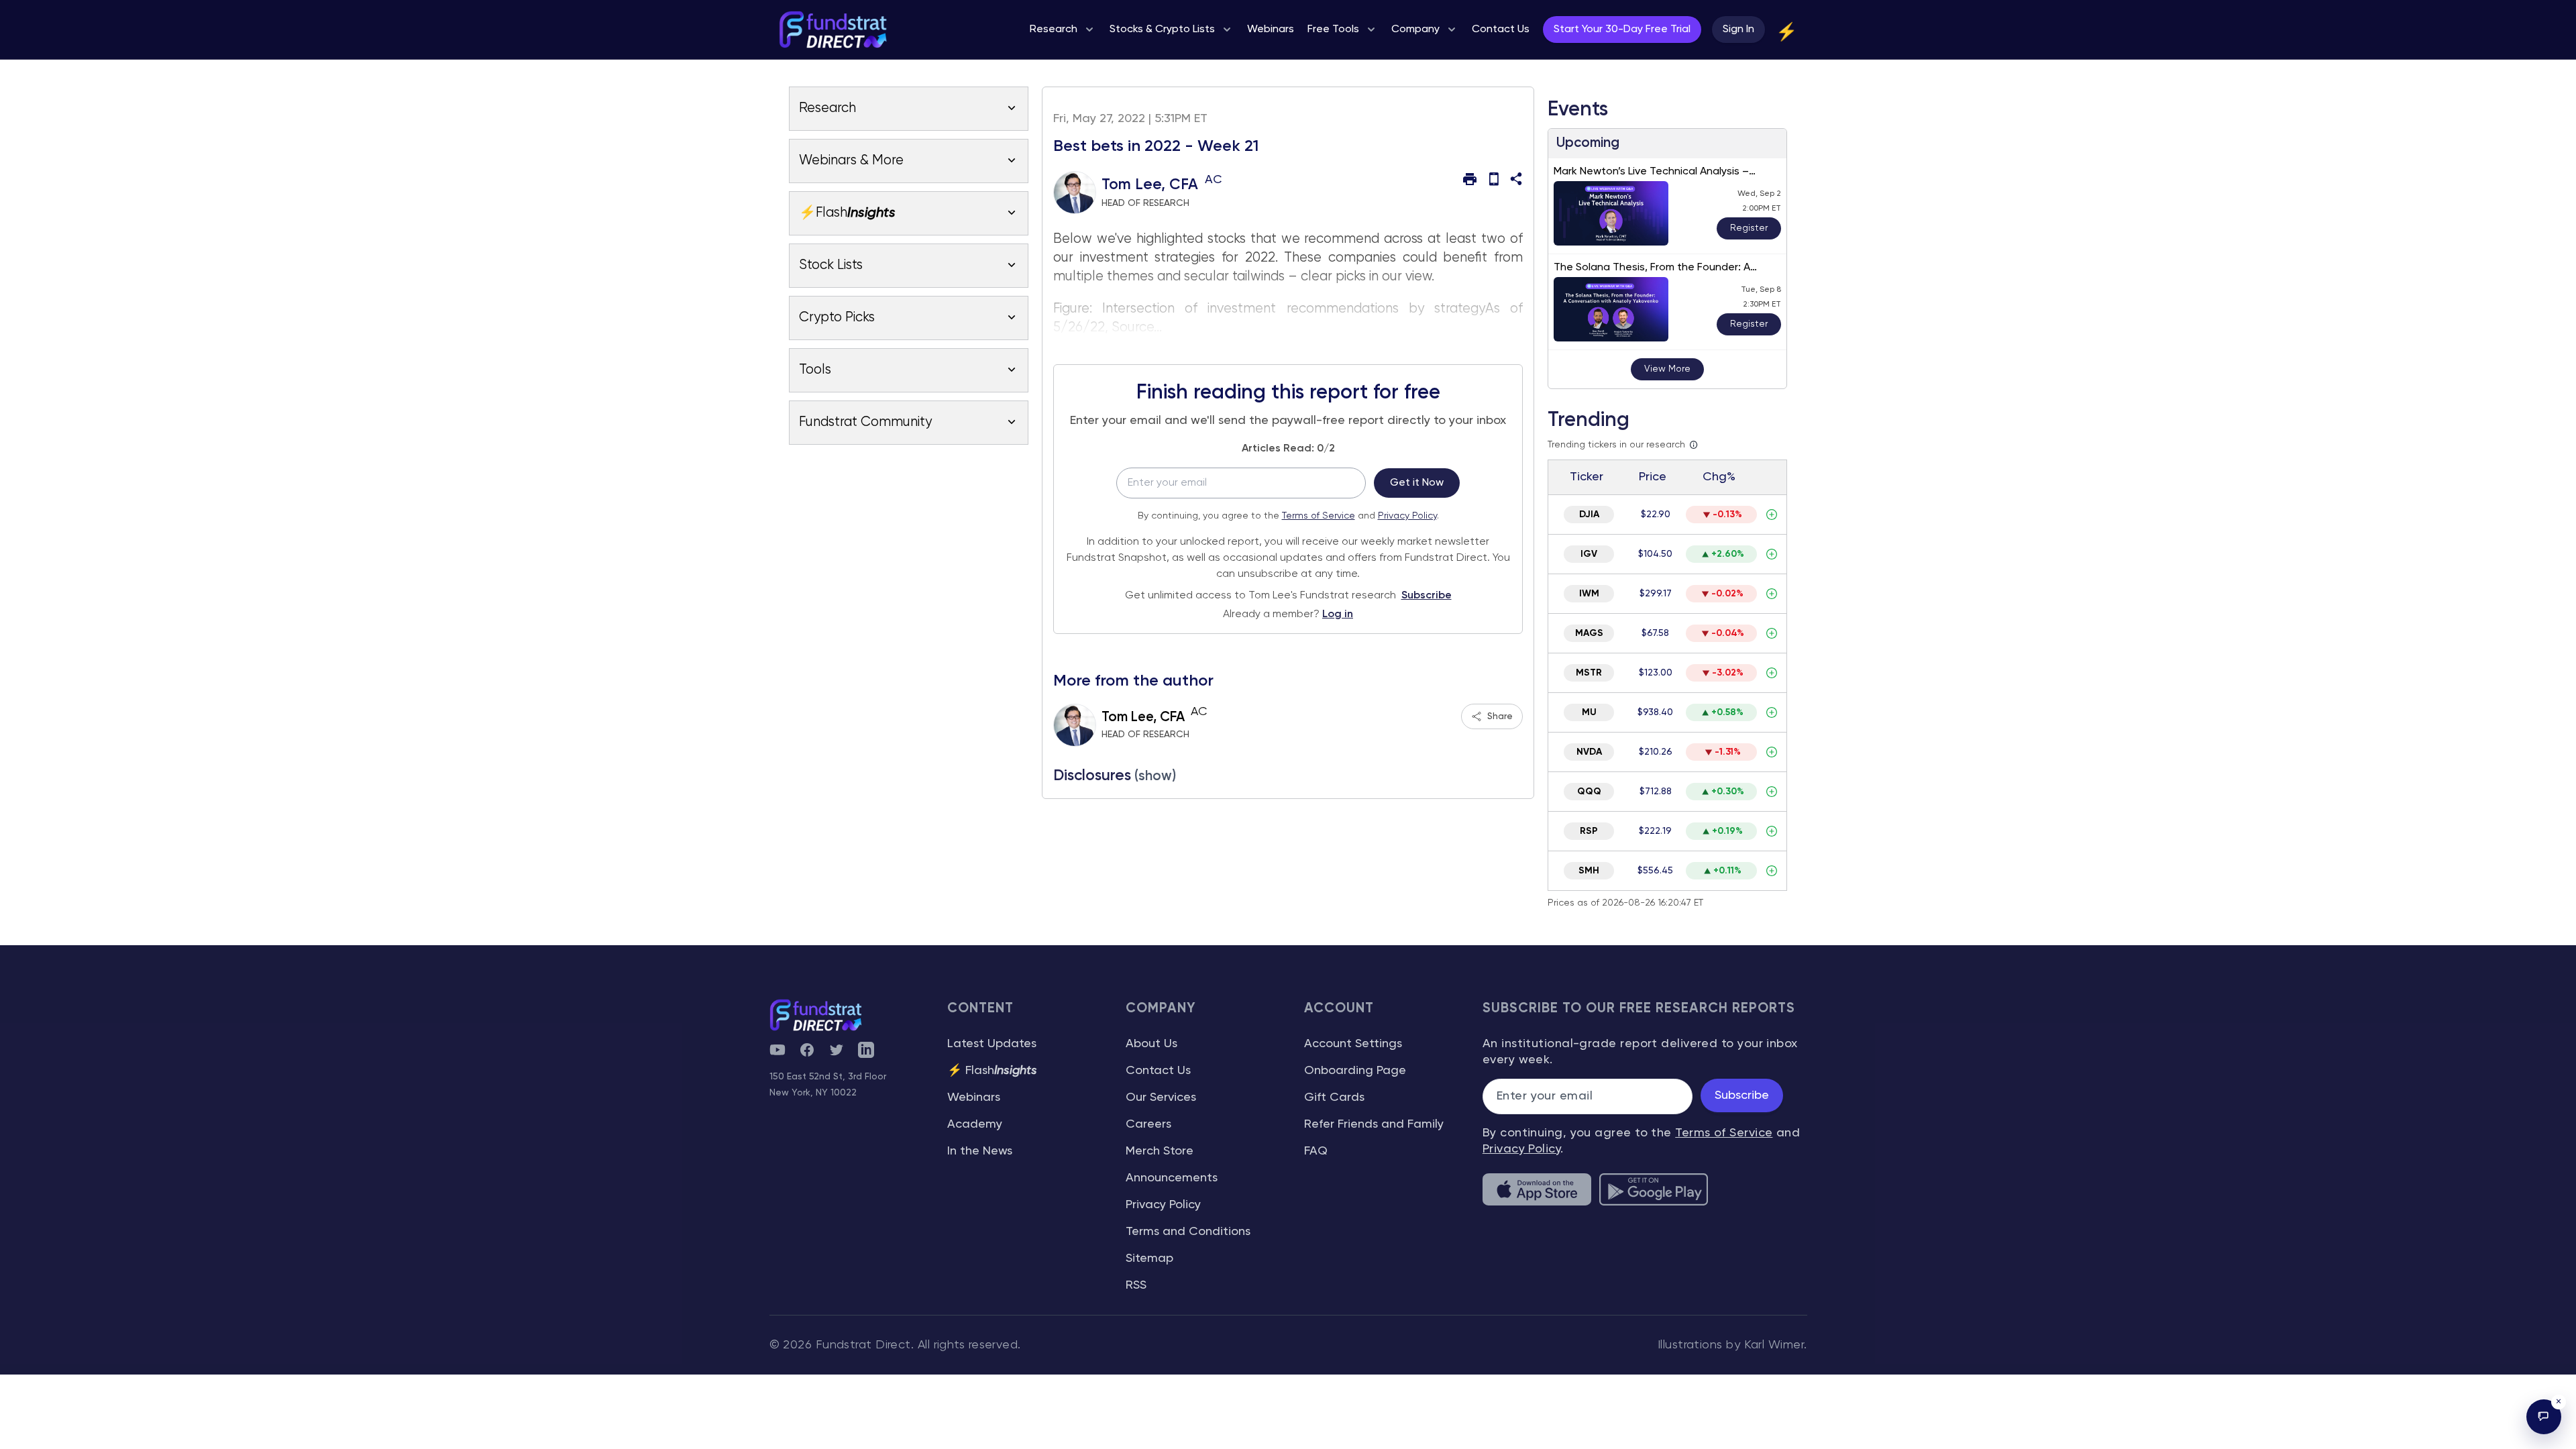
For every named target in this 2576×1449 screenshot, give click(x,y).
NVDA (1589, 752)
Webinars (974, 1097)
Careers (1148, 1124)
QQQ (1589, 792)
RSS (1136, 1285)
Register (1749, 228)
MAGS (1589, 633)
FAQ (1316, 1151)
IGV (1589, 554)
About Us (1151, 1044)
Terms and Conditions (1188, 1232)
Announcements (1172, 1178)
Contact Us (1158, 1071)
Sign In (1738, 30)
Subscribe (1427, 596)
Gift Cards (1334, 1097)
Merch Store (1160, 1151)
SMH (1589, 871)
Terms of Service (1319, 516)
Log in (1338, 614)
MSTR (1589, 673)
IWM (1589, 594)
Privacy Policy (1407, 516)
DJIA (1589, 515)
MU (1589, 712)
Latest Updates (992, 1044)
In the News (980, 1151)
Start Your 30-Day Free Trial (1622, 30)
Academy (975, 1124)
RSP (1589, 831)
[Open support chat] (2544, 1417)
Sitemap (1149, 1258)
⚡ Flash (992, 1071)
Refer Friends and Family (1374, 1124)
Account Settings (1353, 1044)
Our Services (1161, 1097)
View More (1667, 369)
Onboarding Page (1355, 1071)
